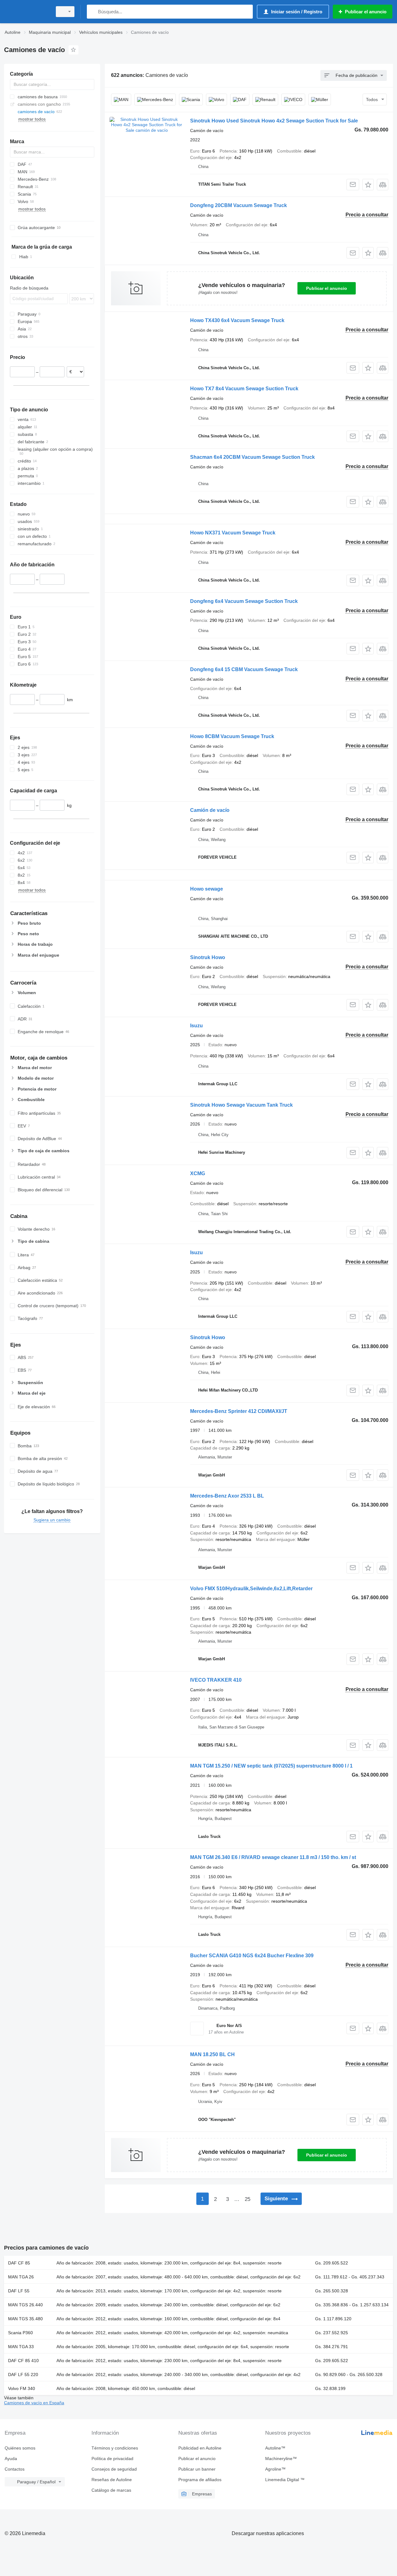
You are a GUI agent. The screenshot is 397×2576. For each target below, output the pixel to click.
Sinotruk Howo (208, 957)
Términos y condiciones (115, 2448)
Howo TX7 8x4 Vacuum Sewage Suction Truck (244, 389)
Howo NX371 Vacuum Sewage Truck (233, 533)
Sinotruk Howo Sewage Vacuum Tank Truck (241, 1105)
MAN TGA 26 (21, 2277)
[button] (368, 185)
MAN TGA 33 (21, 2347)
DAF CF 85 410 (23, 2361)
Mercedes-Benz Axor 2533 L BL (227, 1496)
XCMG (198, 1173)
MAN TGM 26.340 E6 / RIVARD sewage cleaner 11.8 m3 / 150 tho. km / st (273, 1857)
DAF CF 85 (19, 2263)
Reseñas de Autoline (112, 2480)
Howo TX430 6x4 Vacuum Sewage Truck (237, 320)
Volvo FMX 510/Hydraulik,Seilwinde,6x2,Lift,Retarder (251, 1589)
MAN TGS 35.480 (25, 2319)
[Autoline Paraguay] (26, 12)
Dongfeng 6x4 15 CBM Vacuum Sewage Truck (244, 669)
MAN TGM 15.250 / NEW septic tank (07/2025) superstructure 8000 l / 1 (271, 1766)
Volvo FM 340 (22, 2388)
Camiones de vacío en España (34, 2403)
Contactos (15, 2469)
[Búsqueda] (93, 12)
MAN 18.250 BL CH (212, 2054)
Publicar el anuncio (327, 288)
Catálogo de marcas (111, 2490)
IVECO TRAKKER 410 (216, 1680)
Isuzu (196, 1026)
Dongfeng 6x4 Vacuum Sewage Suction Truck (244, 601)
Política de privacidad (112, 2459)
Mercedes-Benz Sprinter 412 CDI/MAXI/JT (239, 1411)
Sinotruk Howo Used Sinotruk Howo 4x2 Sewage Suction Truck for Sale (274, 121)
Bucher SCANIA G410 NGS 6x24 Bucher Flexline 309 (252, 1956)
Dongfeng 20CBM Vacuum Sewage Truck (239, 205)
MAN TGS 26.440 (25, 2305)
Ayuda (11, 2459)
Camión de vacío (210, 810)
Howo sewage (207, 889)
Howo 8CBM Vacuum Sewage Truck (232, 736)
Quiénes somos (20, 2448)
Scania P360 (20, 2333)
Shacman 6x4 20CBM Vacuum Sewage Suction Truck (252, 457)
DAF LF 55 (19, 2291)
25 (248, 2199)
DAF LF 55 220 (23, 2375)
